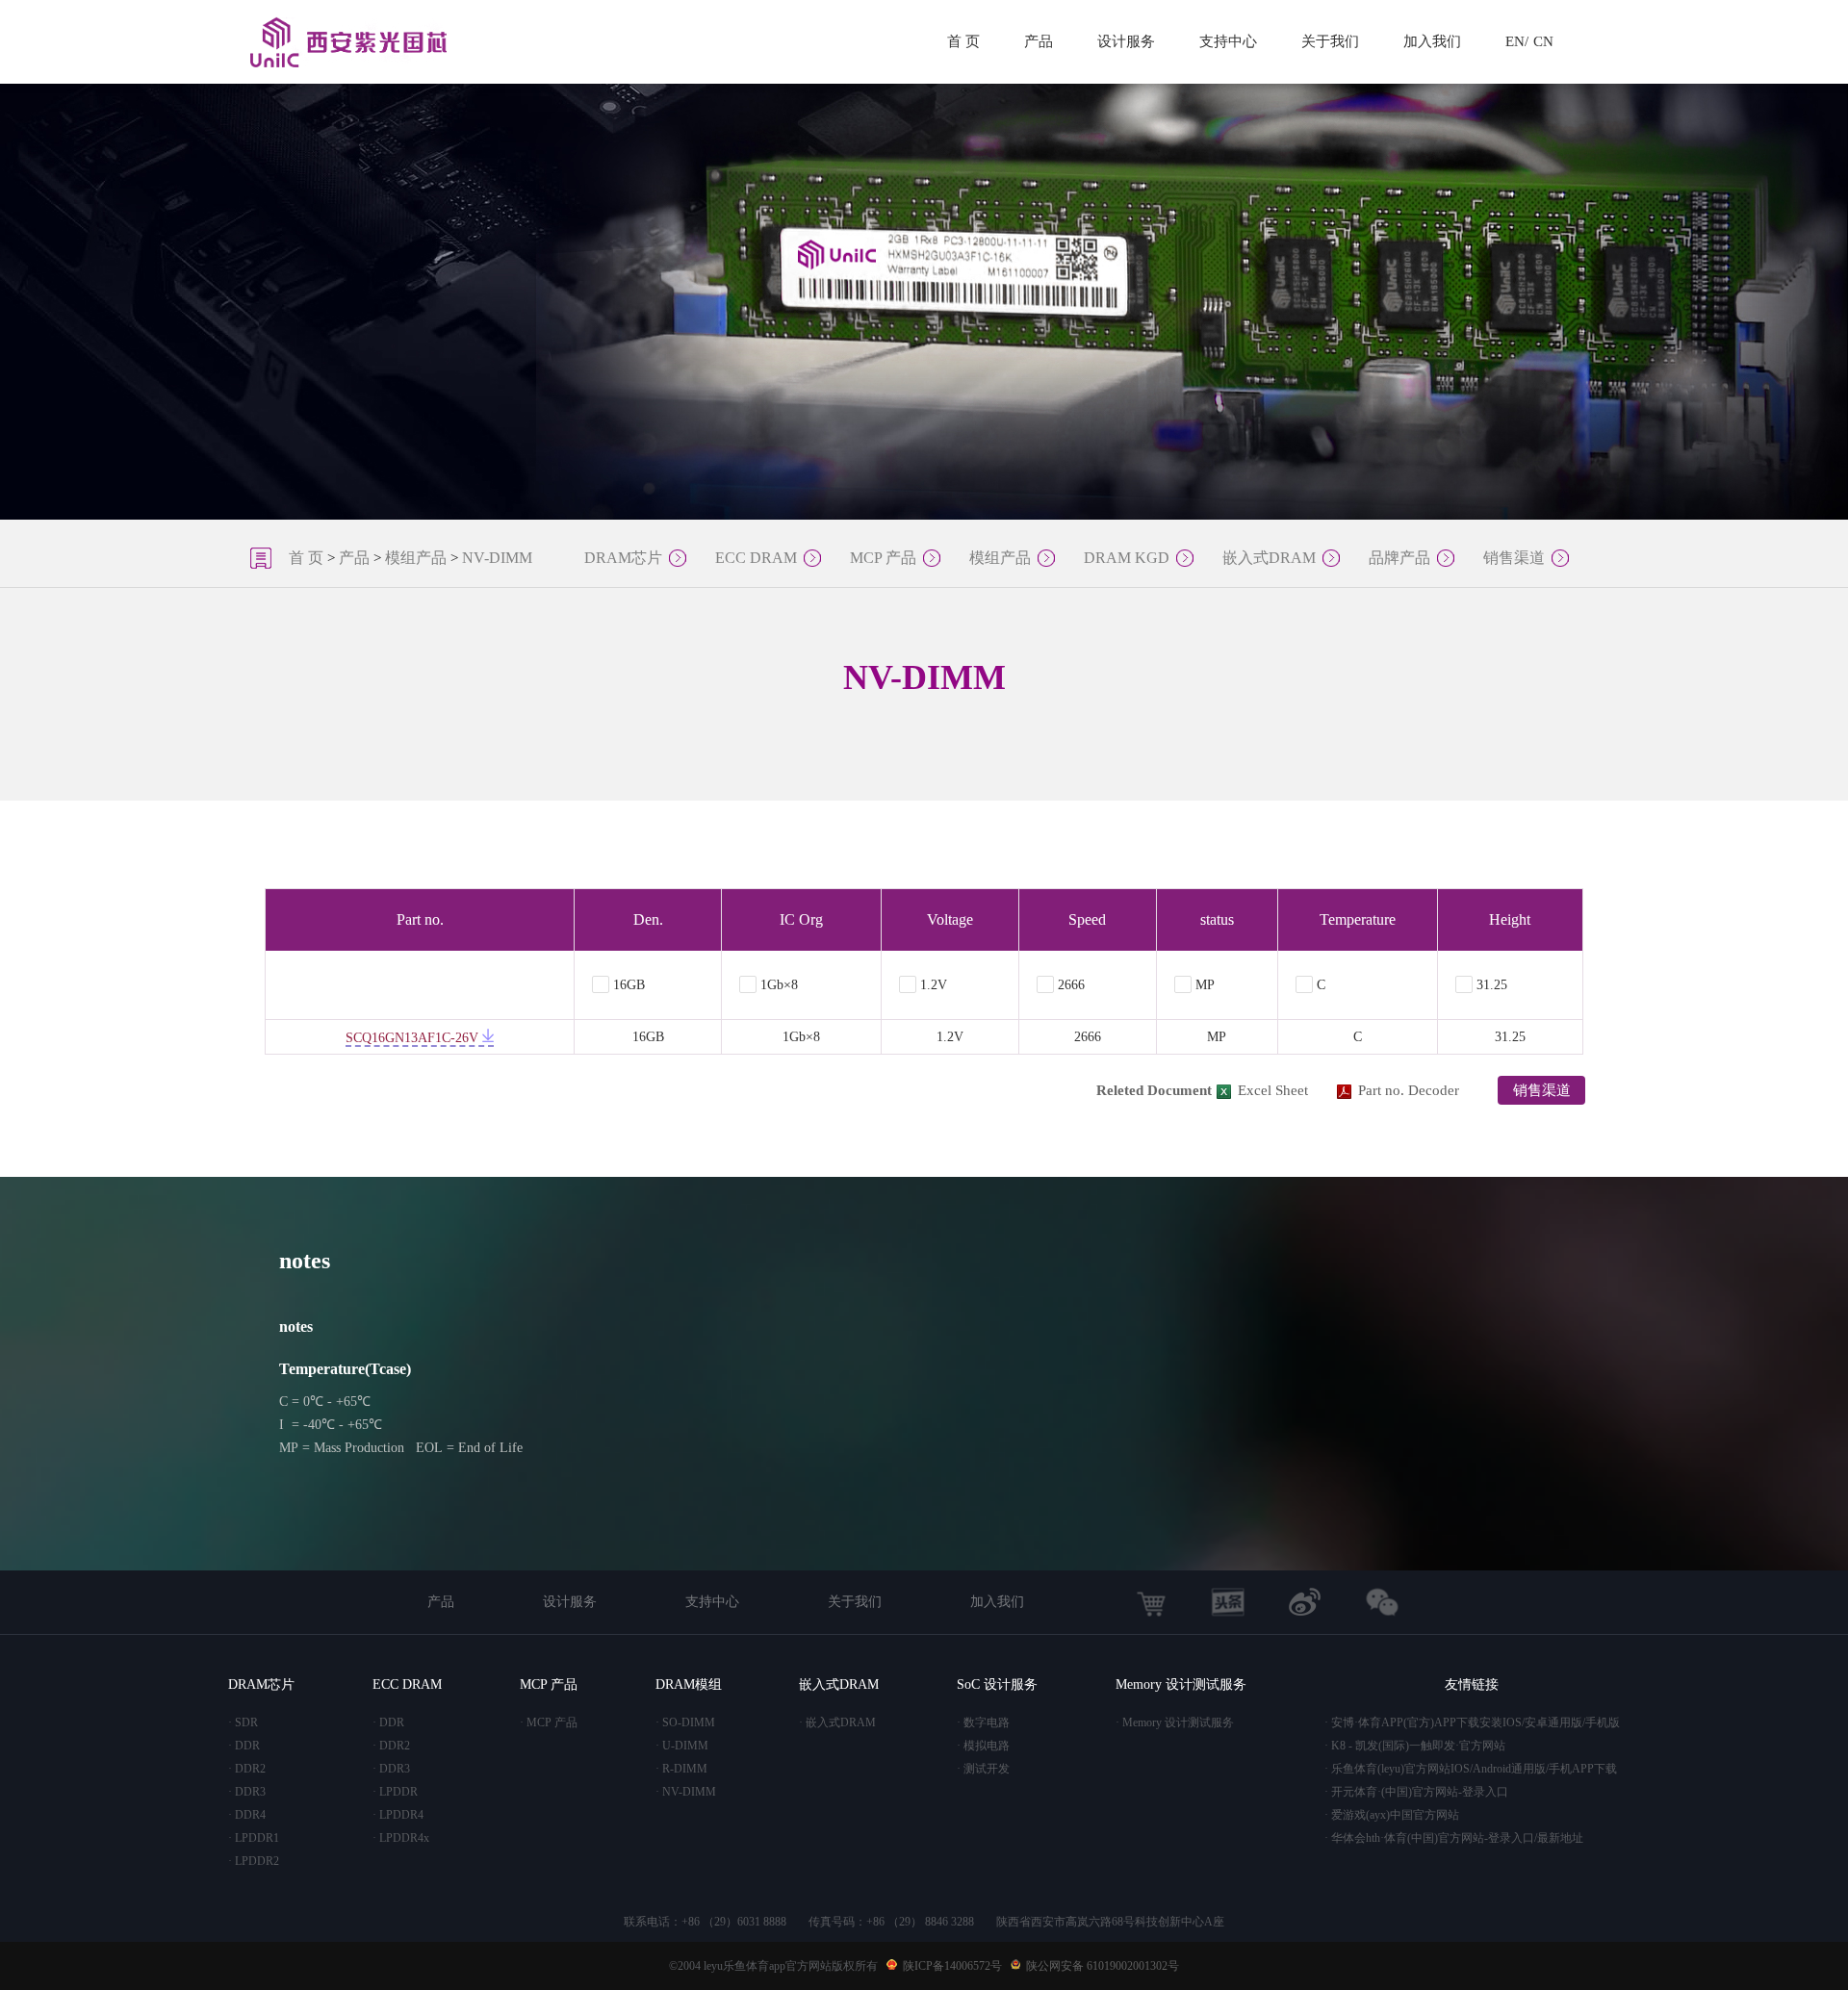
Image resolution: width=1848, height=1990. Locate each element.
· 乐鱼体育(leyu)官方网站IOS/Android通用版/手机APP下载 (1471, 1769)
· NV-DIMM (686, 1792)
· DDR (244, 1746)
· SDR (243, 1722)
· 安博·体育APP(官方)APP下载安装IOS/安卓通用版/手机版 (1472, 1722)
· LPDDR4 (398, 1815)
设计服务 (1126, 41)
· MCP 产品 (549, 1722)
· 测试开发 (983, 1769)
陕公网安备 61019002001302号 (1103, 1966)
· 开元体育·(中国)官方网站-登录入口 (1416, 1792)
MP (1205, 985)
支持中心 (1228, 41)
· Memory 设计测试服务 (1175, 1722)
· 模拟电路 (983, 1746)
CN (1543, 41)
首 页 (963, 41)
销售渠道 (1514, 558)
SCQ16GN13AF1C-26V (414, 1038)
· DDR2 (247, 1769)
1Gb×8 (779, 985)
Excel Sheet (1273, 1090)
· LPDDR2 (254, 1861)
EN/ (1517, 41)
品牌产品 (1399, 558)
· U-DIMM (682, 1746)
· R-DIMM (681, 1769)
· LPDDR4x (401, 1838)
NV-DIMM (497, 558)
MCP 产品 (883, 558)
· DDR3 (247, 1792)
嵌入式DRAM (1269, 558)
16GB (629, 985)
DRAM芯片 (623, 558)
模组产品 (416, 558)
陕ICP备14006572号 (952, 1966)
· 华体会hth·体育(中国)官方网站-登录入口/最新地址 (1454, 1838)
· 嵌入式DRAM (837, 1722)
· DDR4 (247, 1815)
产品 (1039, 41)
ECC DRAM (756, 558)
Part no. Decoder (1409, 1090)
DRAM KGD (1127, 558)
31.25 (1492, 985)
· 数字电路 (983, 1722)
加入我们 (1432, 41)
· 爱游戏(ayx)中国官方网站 (1392, 1815)
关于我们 (1330, 41)
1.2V (934, 985)
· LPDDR (395, 1792)
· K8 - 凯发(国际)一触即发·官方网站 (1415, 1746)
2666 (1071, 985)
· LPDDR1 (254, 1838)
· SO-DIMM (685, 1722)
